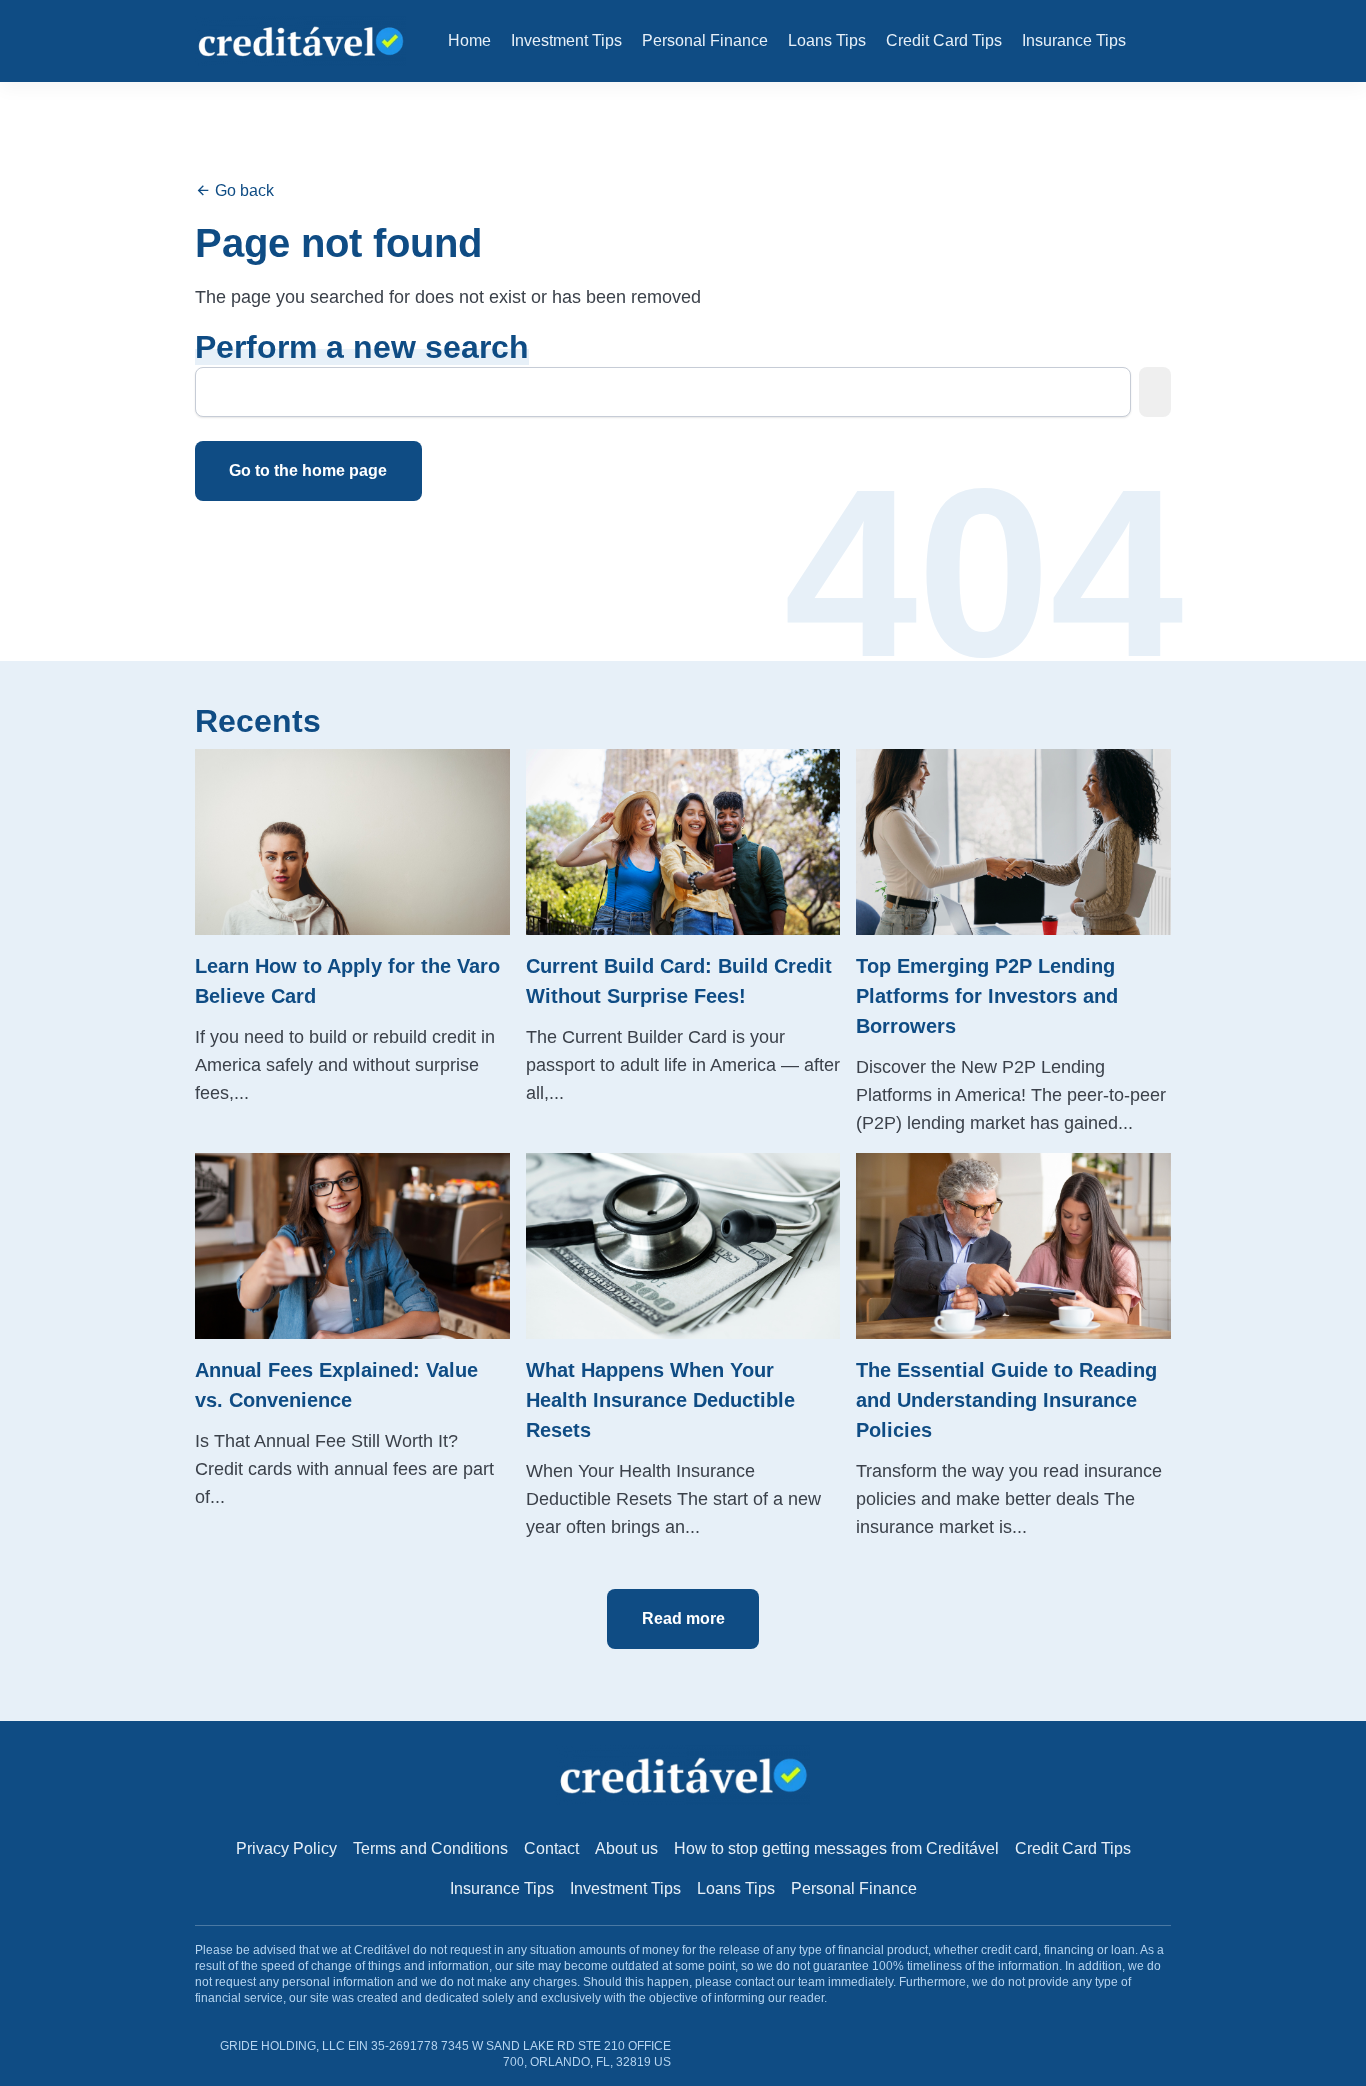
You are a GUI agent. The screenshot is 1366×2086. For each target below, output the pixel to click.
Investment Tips (566, 40)
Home (469, 40)
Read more (683, 1618)
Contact (551, 1848)
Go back (242, 190)
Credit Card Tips (944, 40)
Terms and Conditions (430, 1848)
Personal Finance (705, 40)
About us (626, 1848)
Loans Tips (827, 40)
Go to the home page (308, 470)
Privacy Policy (286, 1848)
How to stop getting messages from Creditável (836, 1848)
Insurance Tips (1074, 40)
